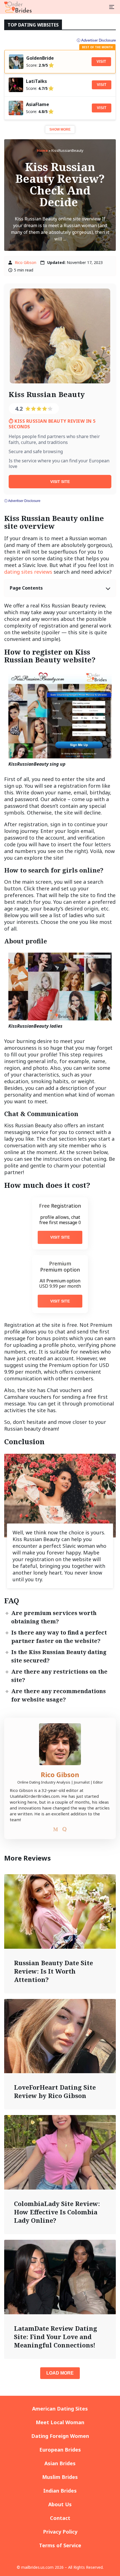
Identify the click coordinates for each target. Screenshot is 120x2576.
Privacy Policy (60, 2532)
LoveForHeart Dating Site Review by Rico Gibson (55, 2091)
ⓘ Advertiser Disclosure (22, 501)
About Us (60, 2504)
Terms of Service (60, 2545)
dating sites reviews (28, 572)
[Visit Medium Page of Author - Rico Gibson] (56, 1830)
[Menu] (112, 7)
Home (42, 150)
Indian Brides (60, 2491)
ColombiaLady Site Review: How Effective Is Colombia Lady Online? (57, 2212)
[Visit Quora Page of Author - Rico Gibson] (64, 1830)
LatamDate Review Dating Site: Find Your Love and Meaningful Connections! (56, 2337)
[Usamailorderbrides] (18, 7)
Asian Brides (60, 2463)
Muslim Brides (60, 2477)
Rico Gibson (26, 262)
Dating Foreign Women (60, 2436)
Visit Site (60, 482)
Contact (60, 2518)
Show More (60, 129)
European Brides (60, 2450)
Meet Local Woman (60, 2422)
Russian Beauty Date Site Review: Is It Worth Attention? (53, 1971)
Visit (101, 62)
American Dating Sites (60, 2409)
